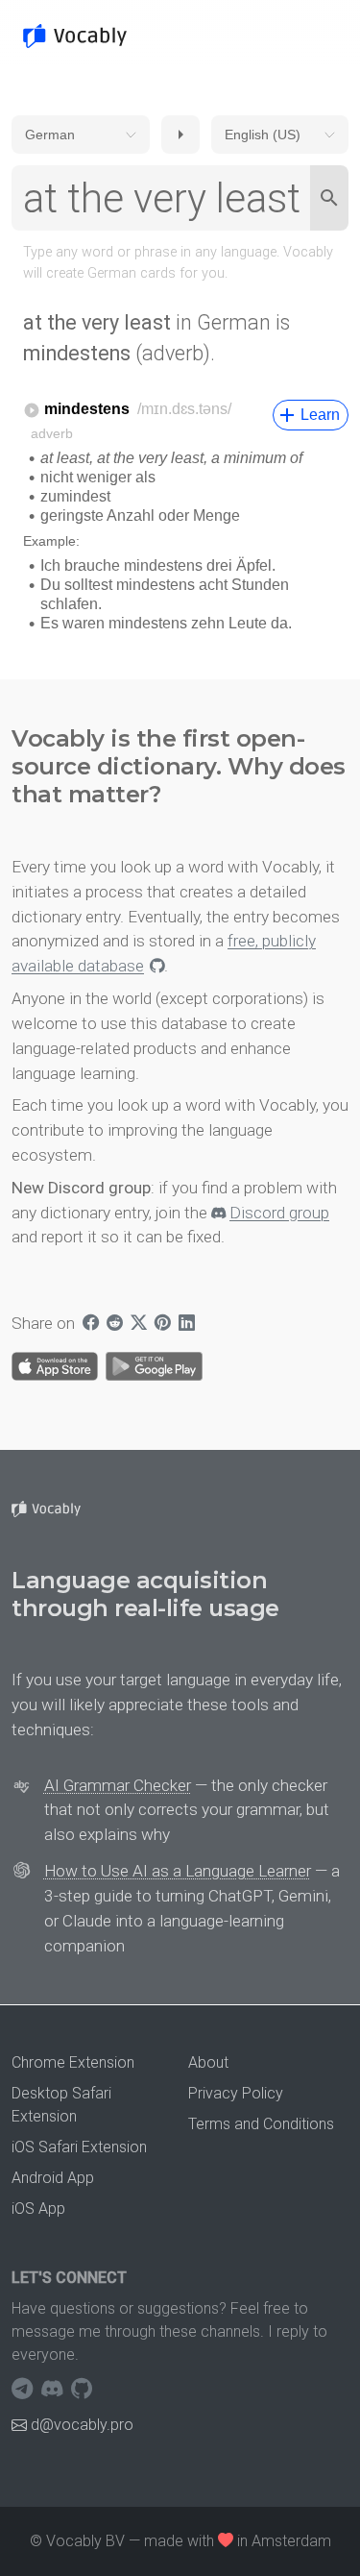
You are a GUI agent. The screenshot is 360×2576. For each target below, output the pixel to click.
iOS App (38, 2208)
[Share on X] (139, 1324)
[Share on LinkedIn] (187, 1324)
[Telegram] (24, 2390)
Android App (53, 2178)
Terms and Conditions (261, 2124)
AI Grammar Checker (118, 1785)
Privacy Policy (236, 2093)
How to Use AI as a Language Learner (178, 1871)
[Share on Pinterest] (163, 1324)
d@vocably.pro (82, 2425)
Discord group (279, 1213)
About (208, 2062)
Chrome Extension (73, 2062)
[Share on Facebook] (91, 1324)
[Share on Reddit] (115, 1324)
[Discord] (54, 2390)
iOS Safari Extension (79, 2147)
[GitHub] (82, 2390)
